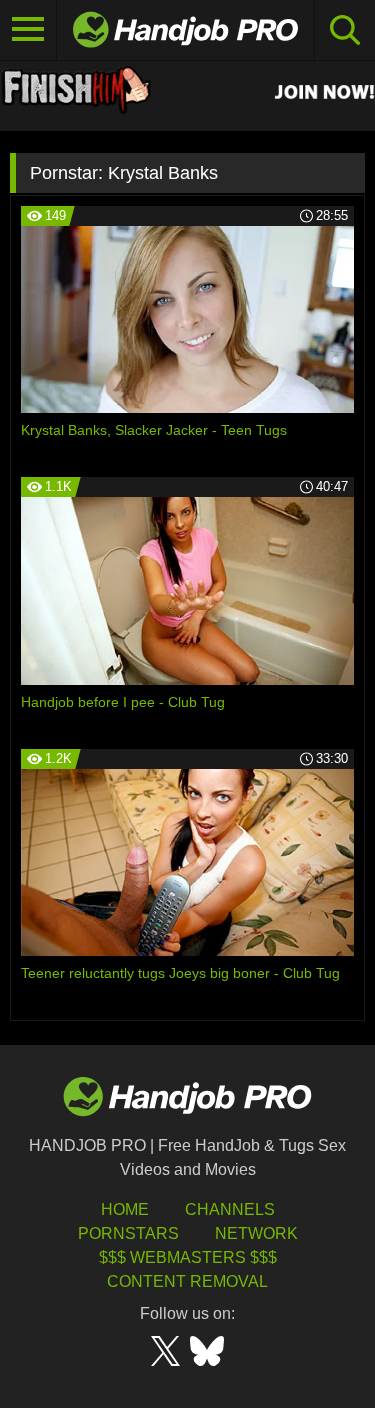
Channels (230, 1209)
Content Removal (187, 1281)
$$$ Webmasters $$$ (188, 1257)
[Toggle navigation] (28, 30)
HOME (125, 1209)
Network (256, 1233)
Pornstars (128, 1233)
